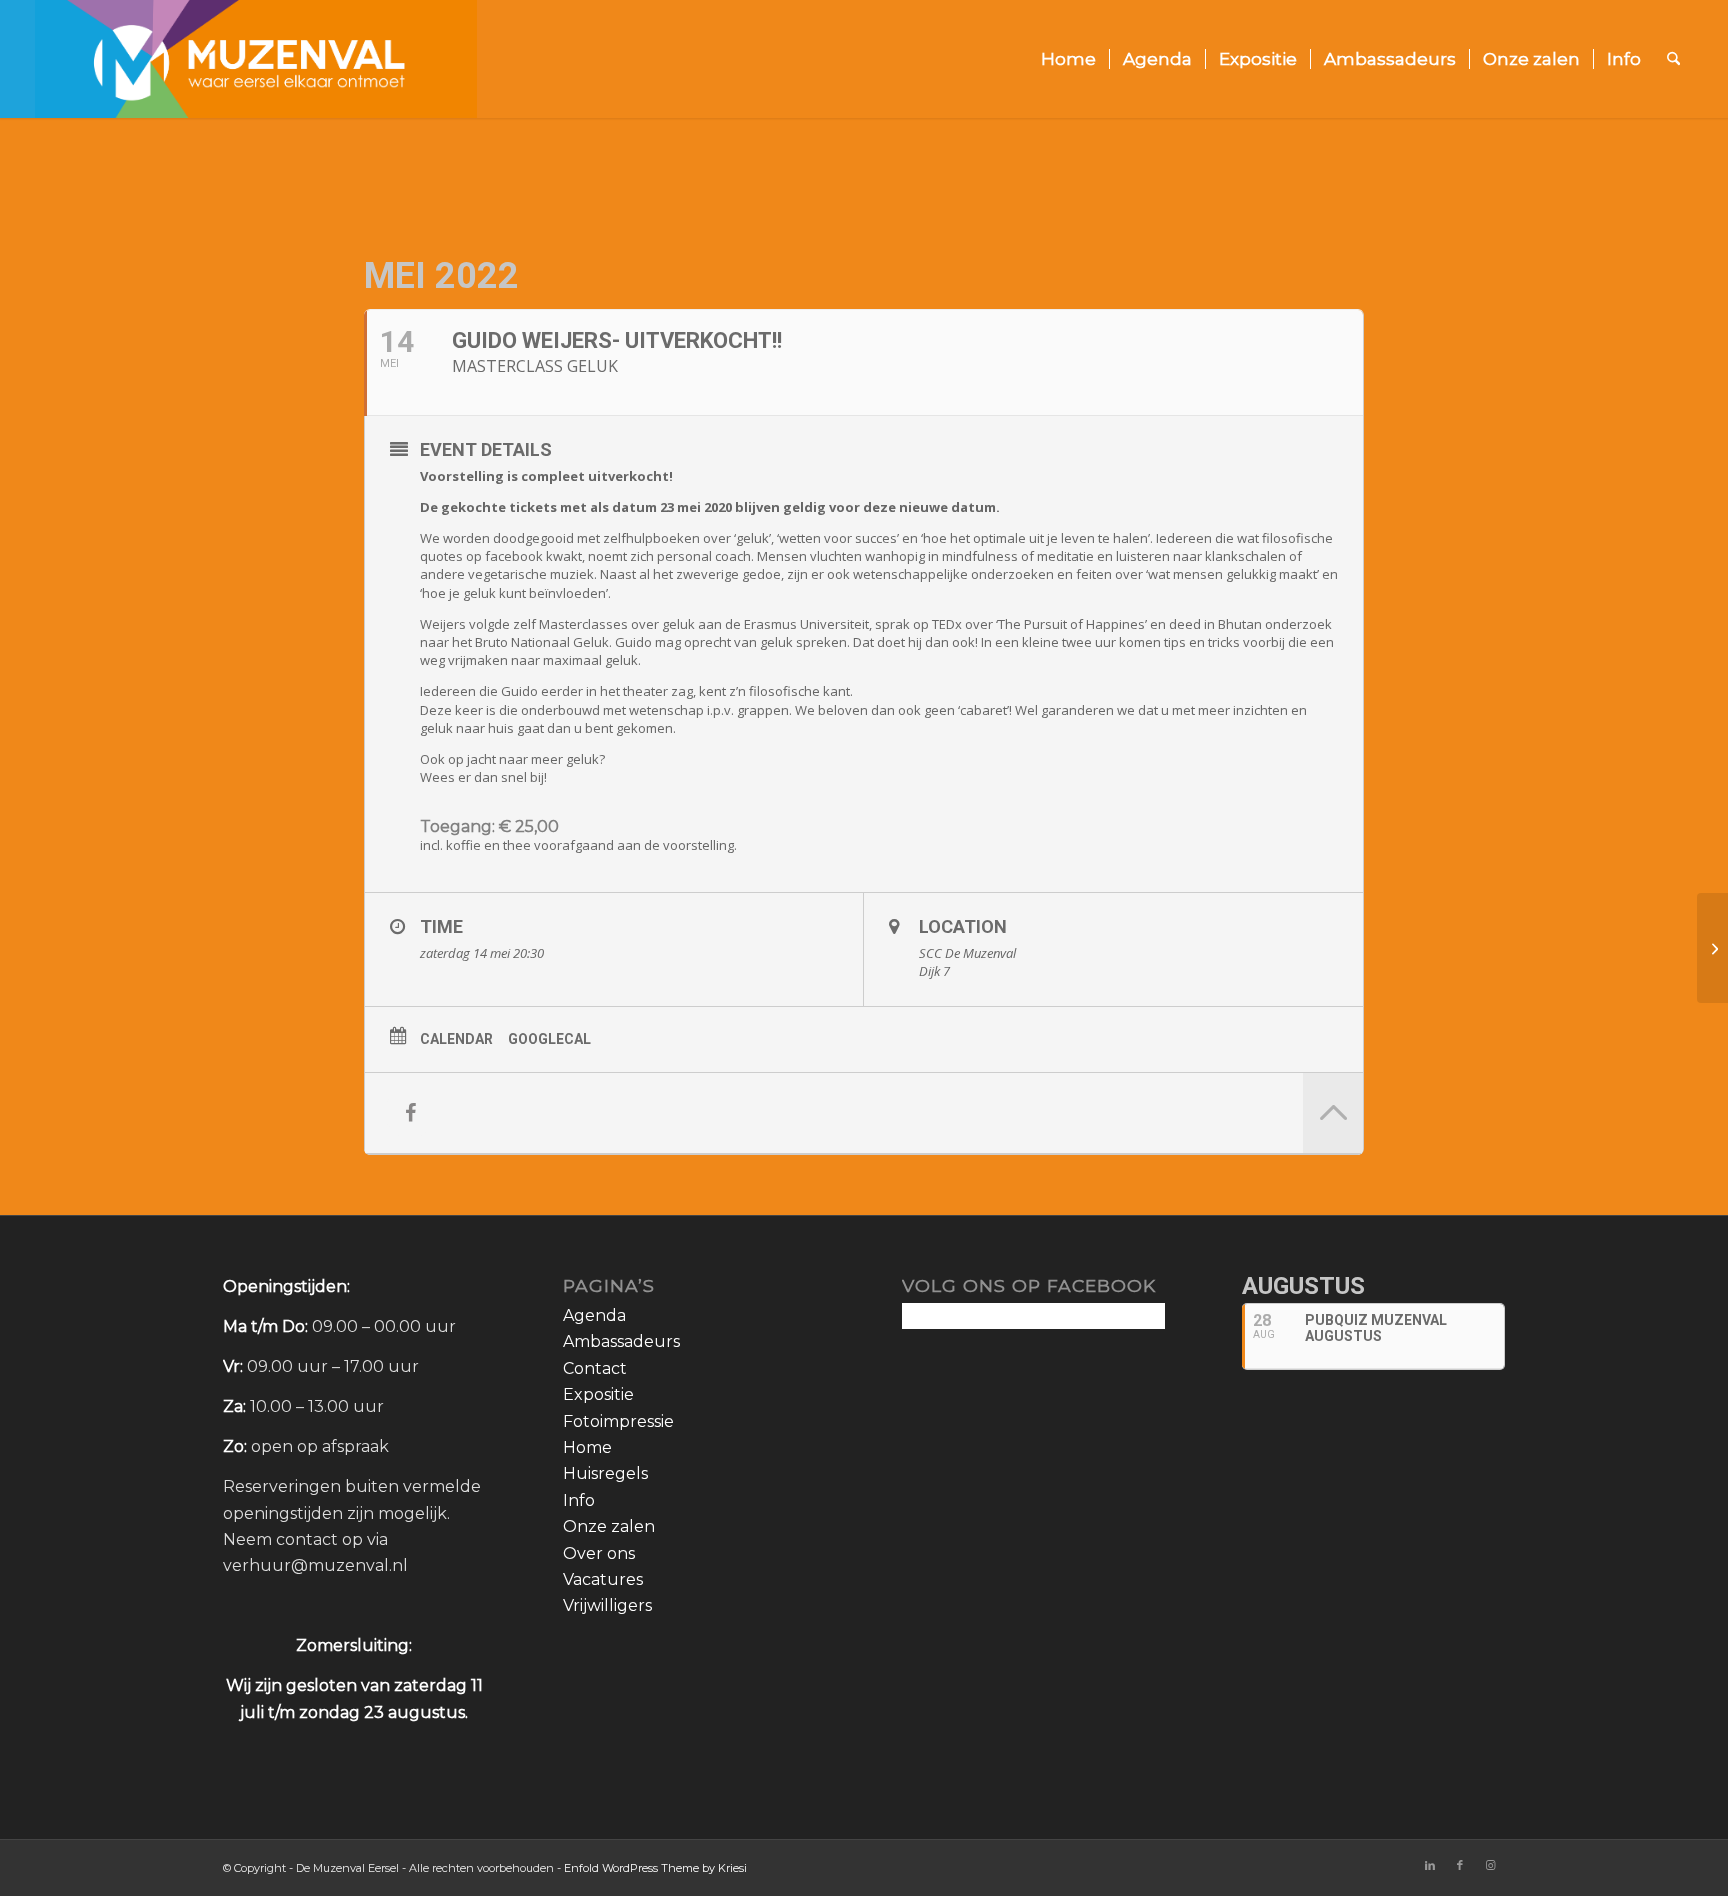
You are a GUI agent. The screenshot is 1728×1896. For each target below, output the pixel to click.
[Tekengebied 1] (256, 59)
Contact (595, 1368)
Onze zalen (609, 1526)
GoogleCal (549, 1039)
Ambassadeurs (621, 1341)
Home (587, 1447)
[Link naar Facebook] (1460, 1865)
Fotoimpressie (618, 1421)
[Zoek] (1673, 59)
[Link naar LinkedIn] (1430, 1865)
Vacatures (603, 1579)
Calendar (456, 1039)
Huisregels (605, 1473)
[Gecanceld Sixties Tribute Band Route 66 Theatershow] (1712, 948)
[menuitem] (1068, 59)
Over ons (599, 1553)
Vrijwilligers (607, 1605)
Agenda (594, 1315)
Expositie (598, 1394)
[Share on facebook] (410, 1113)
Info (579, 1500)
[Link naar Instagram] (1490, 1865)
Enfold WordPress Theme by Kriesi (655, 1868)
